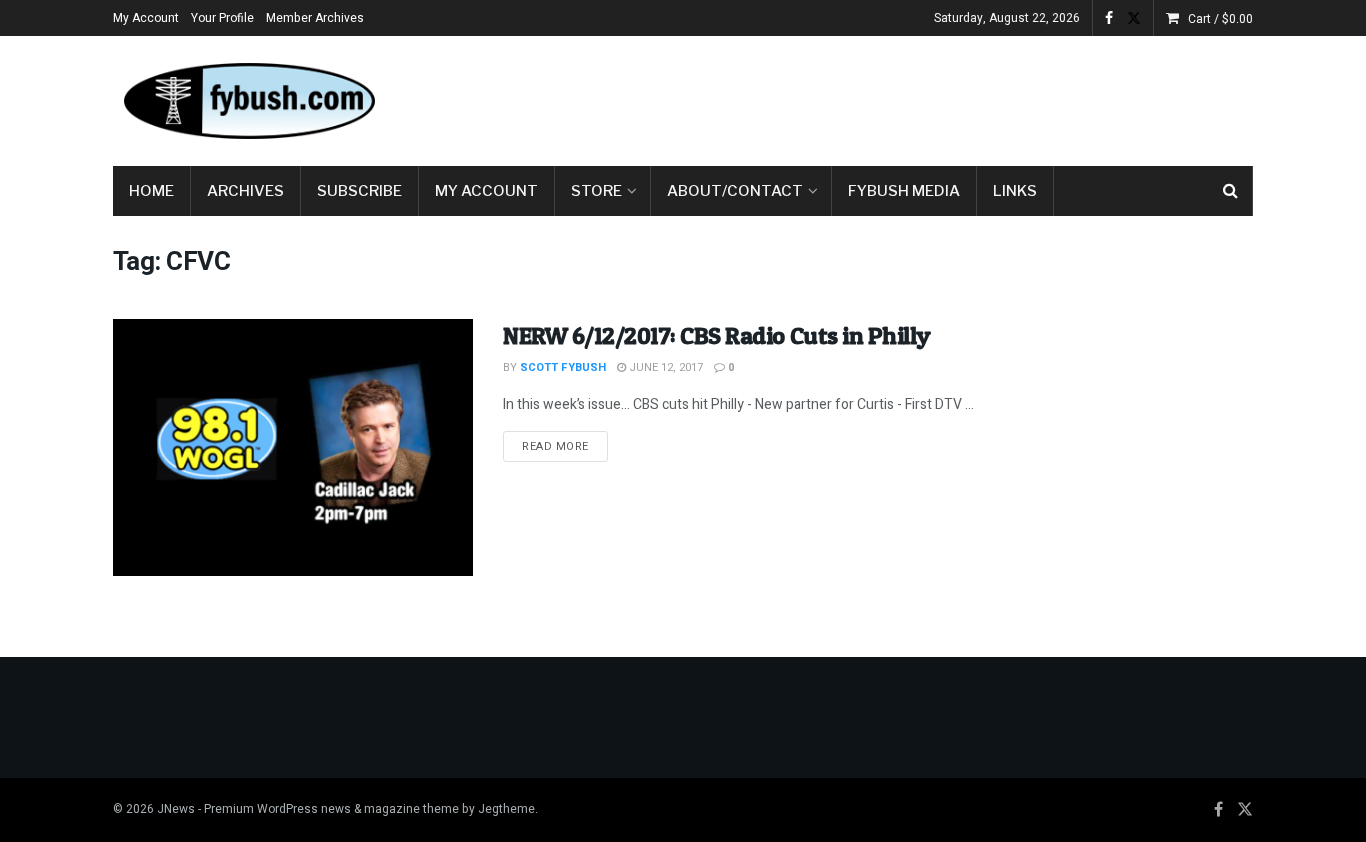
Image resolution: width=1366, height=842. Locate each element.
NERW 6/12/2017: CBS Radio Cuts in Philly (717, 335)
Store (596, 191)
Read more (565, 446)
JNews (176, 809)
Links (1015, 191)
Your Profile (222, 18)
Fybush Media (904, 191)
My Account (146, 18)
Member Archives (315, 18)
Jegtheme (506, 809)
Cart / (1220, 19)
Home (151, 191)
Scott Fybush (563, 367)
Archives (245, 191)
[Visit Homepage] (248, 101)
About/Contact (735, 191)
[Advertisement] (889, 97)
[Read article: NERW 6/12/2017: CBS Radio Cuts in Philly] (293, 447)
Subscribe (359, 191)
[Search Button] (1230, 191)
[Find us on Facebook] (1109, 18)
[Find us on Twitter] (1134, 18)
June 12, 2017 (664, 367)
